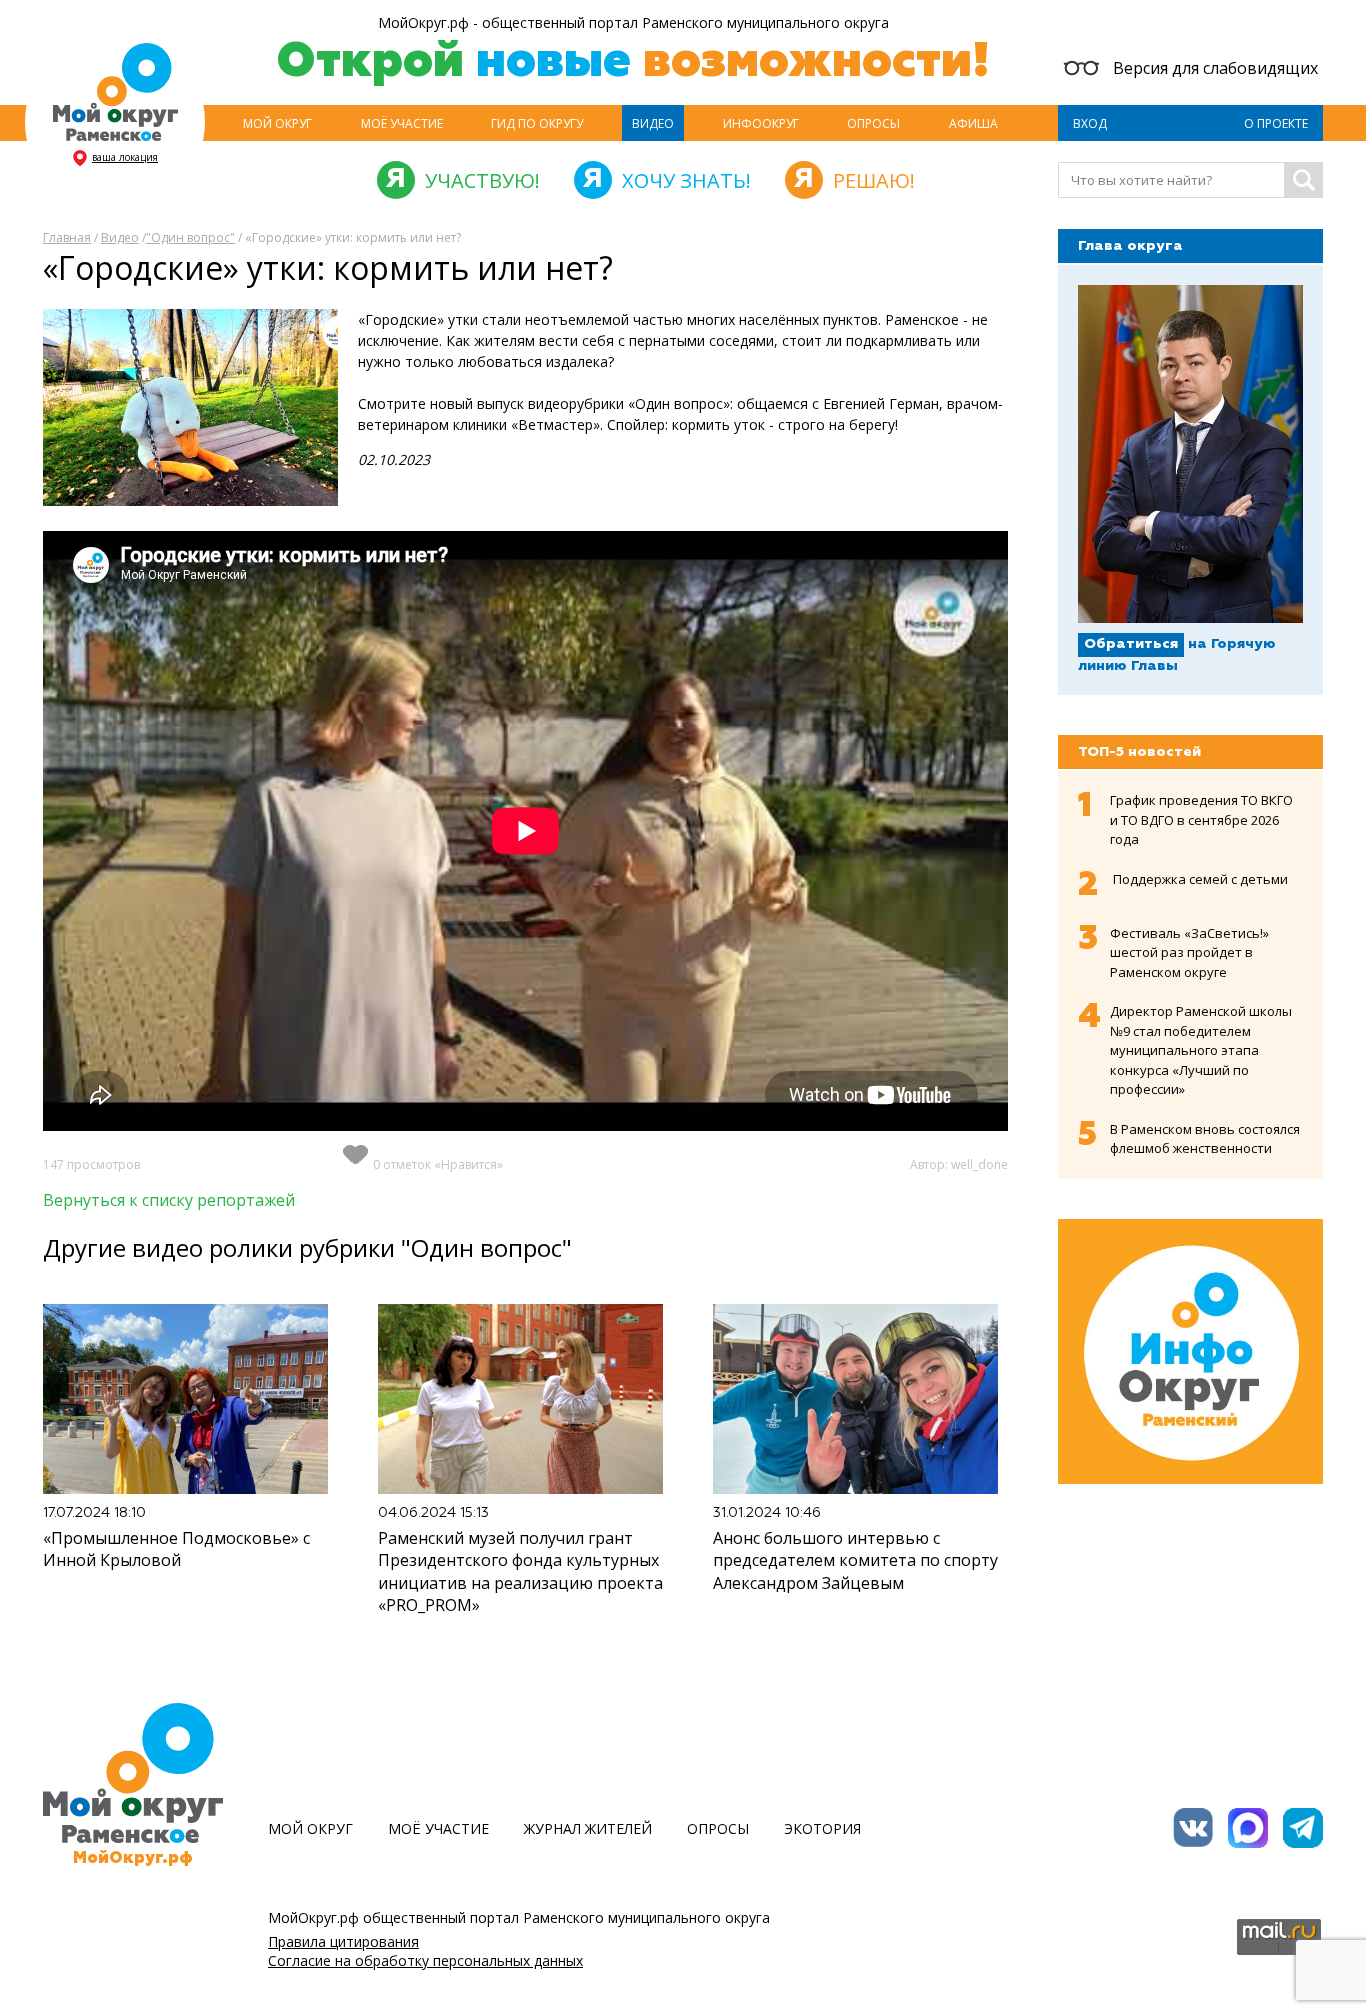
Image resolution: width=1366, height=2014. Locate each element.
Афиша (973, 123)
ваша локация (125, 157)
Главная (67, 237)
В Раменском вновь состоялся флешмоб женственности (1205, 1139)
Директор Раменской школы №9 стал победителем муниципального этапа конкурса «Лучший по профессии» (1201, 1050)
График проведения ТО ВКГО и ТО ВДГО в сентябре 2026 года (1201, 819)
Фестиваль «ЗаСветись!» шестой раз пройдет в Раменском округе (1189, 952)
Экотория (822, 1828)
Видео (653, 123)
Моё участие (402, 123)
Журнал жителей (588, 1828)
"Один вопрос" (190, 237)
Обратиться (1131, 644)
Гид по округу (537, 123)
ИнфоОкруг (761, 123)
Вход (1090, 123)
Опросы (873, 123)
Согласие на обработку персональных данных (425, 1960)
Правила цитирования (343, 1941)
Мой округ (277, 123)
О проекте (1276, 123)
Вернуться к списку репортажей (169, 1200)
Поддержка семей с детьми (1200, 879)
